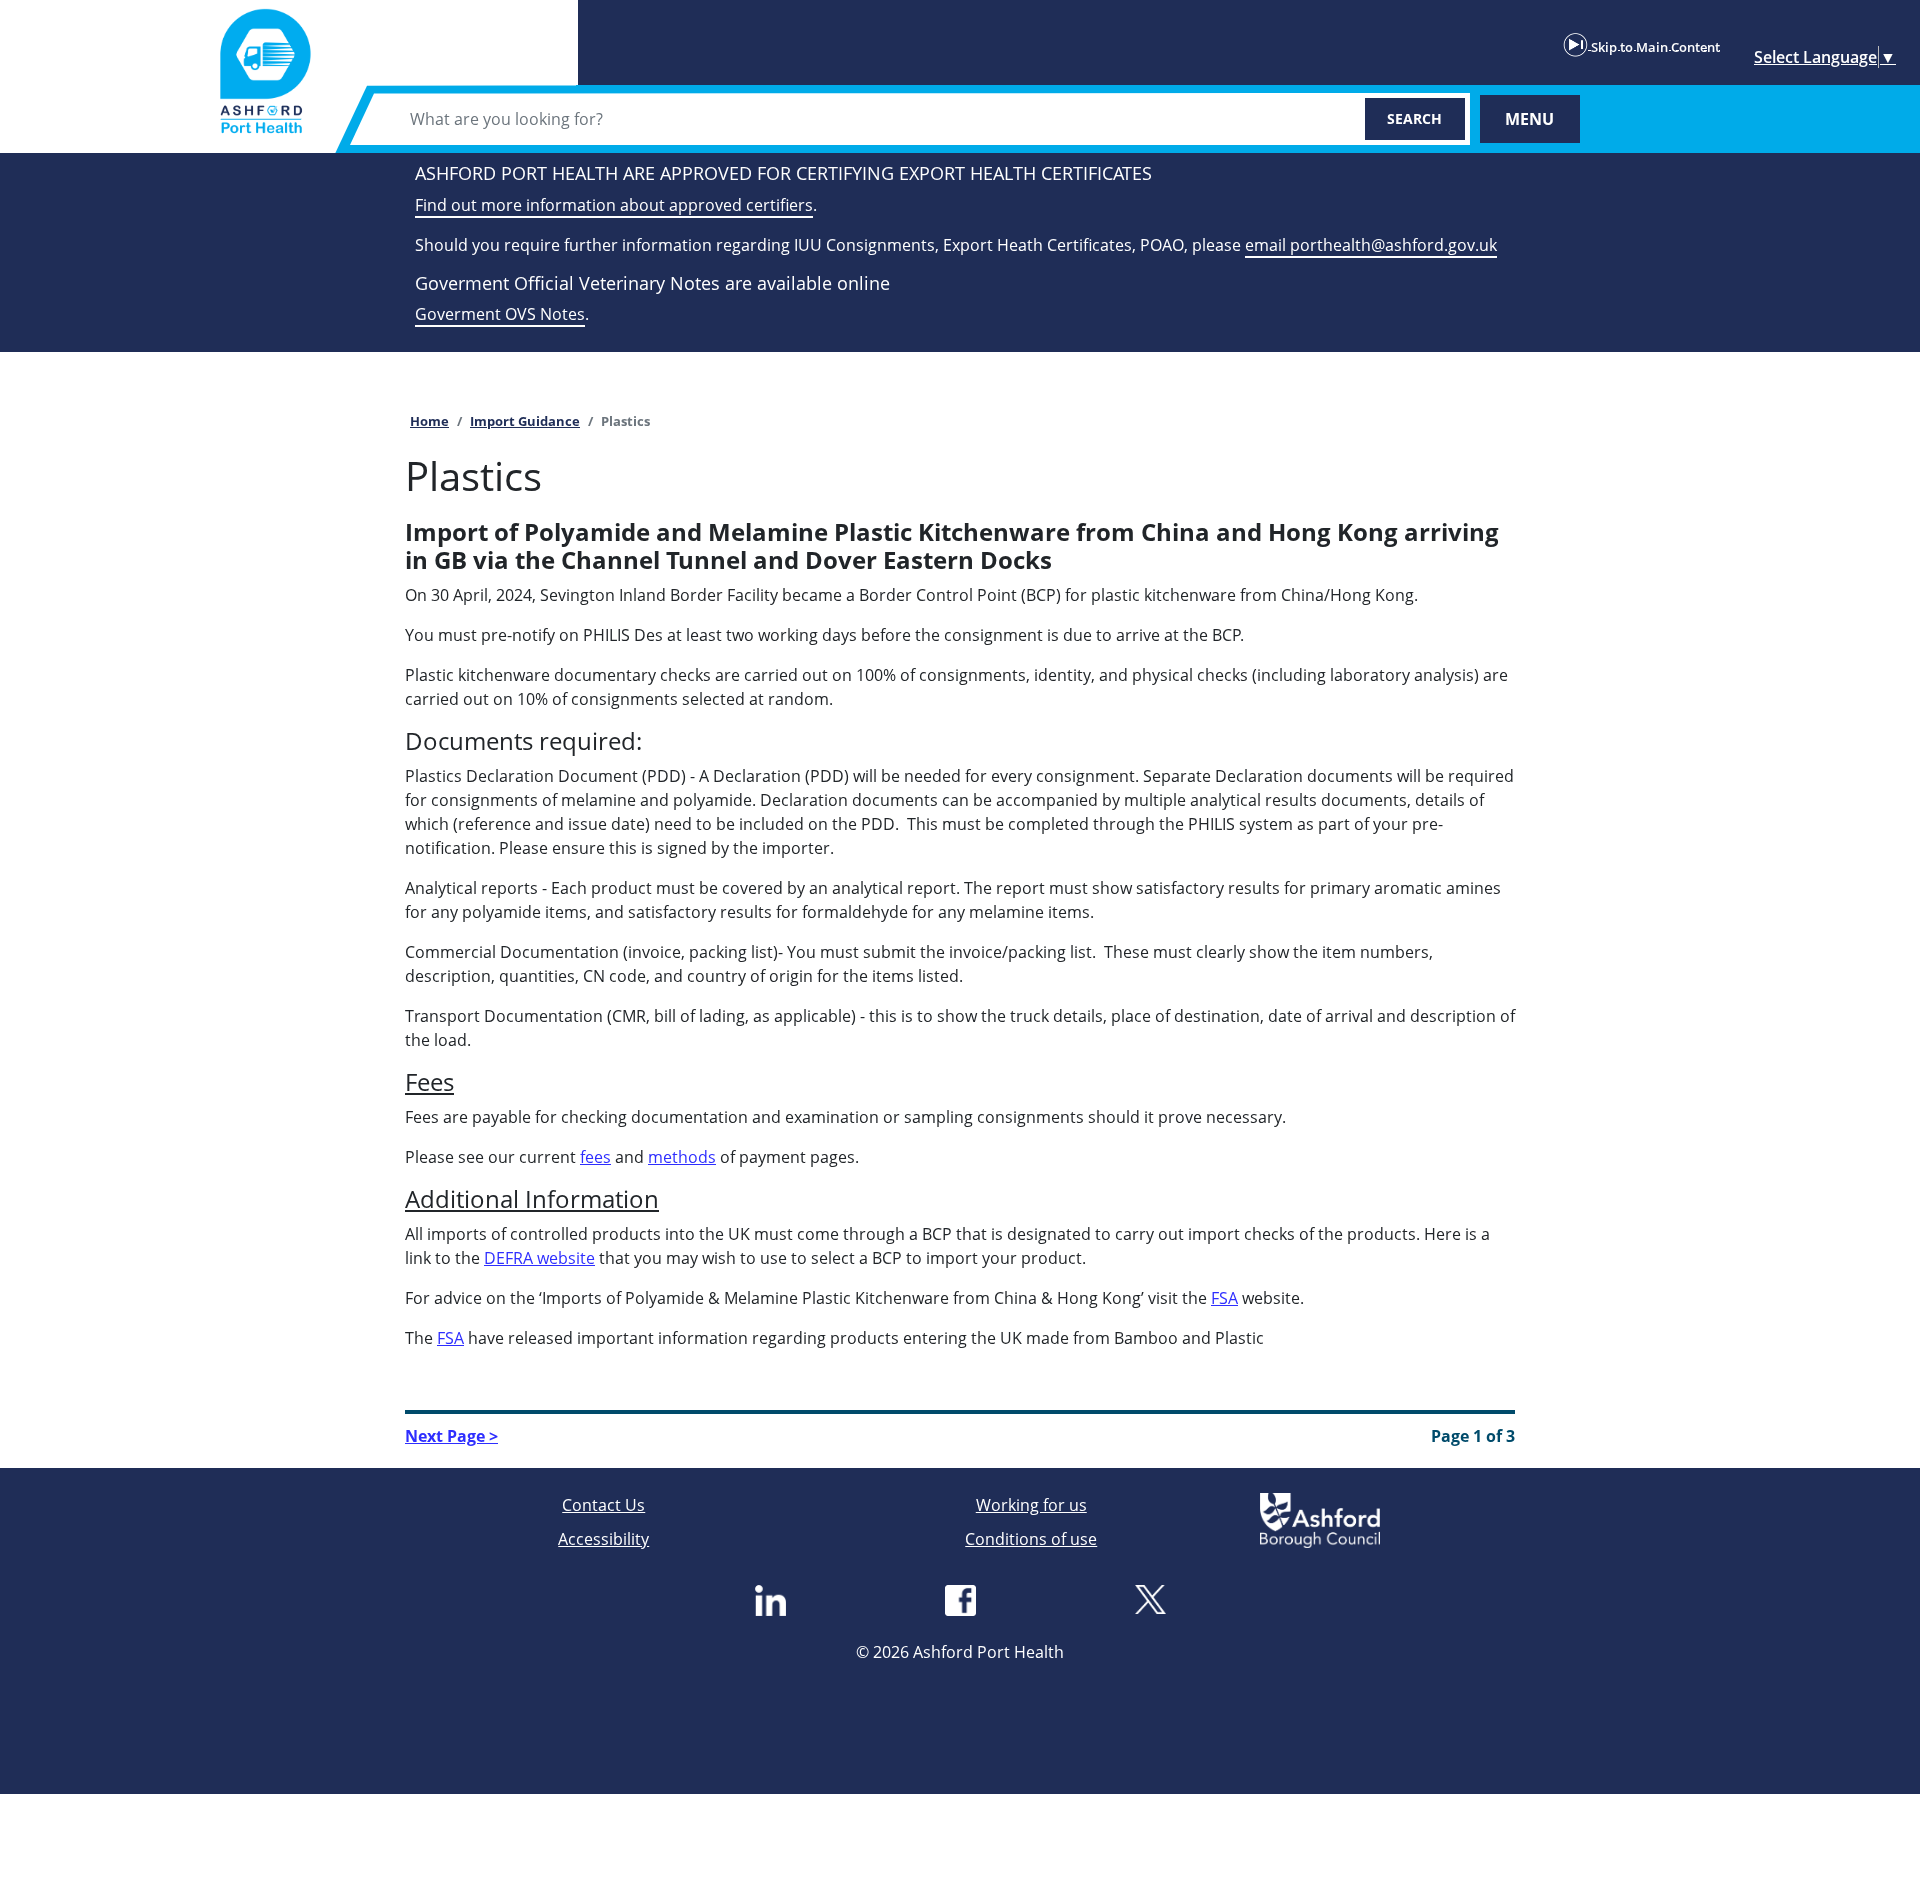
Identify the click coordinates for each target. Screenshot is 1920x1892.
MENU (1529, 119)
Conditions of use (1031, 1539)
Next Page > (451, 1436)
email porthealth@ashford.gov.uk (1371, 245)
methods (682, 1157)
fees (595, 1157)
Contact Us (603, 1505)
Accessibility (603, 1539)
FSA (1224, 1298)
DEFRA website (539, 1258)
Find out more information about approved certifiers (614, 205)
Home (429, 421)
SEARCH (1414, 118)
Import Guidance (525, 421)
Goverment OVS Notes (500, 314)
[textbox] (867, 119)
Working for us (1031, 1505)
